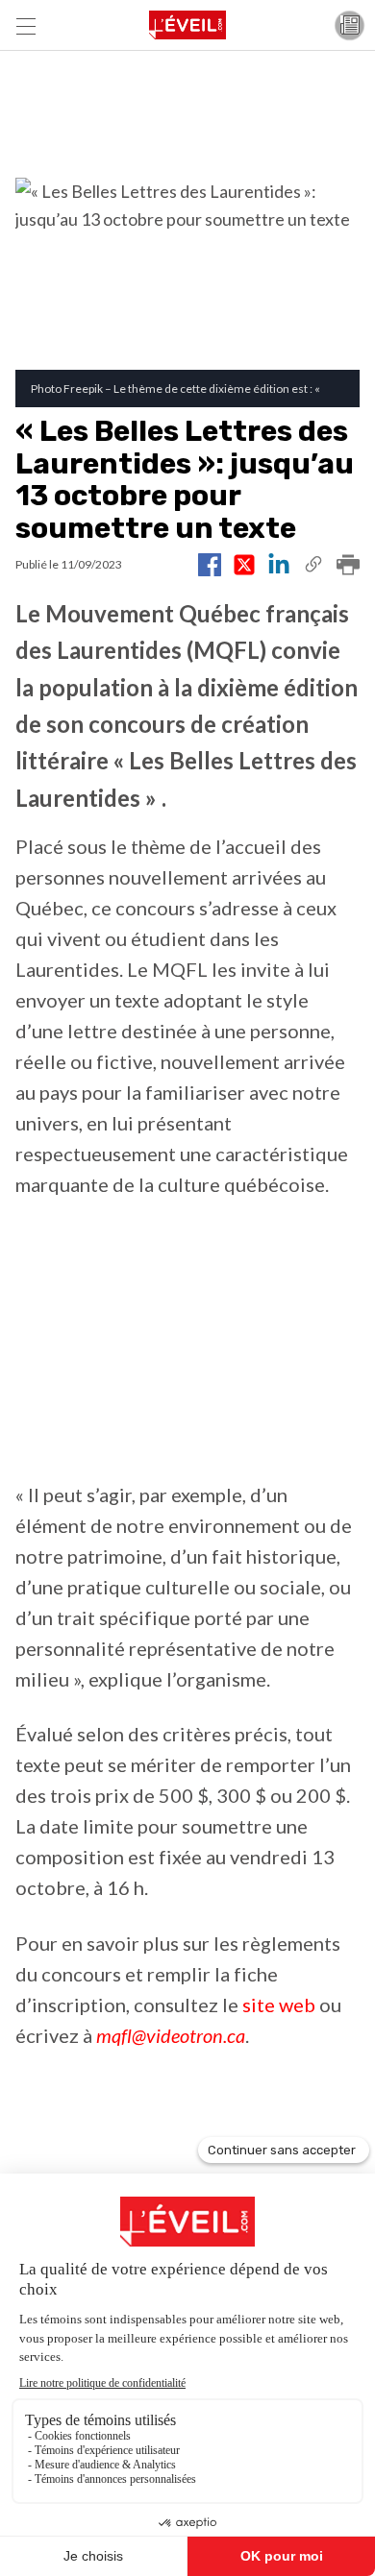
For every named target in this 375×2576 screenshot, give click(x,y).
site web (279, 2005)
